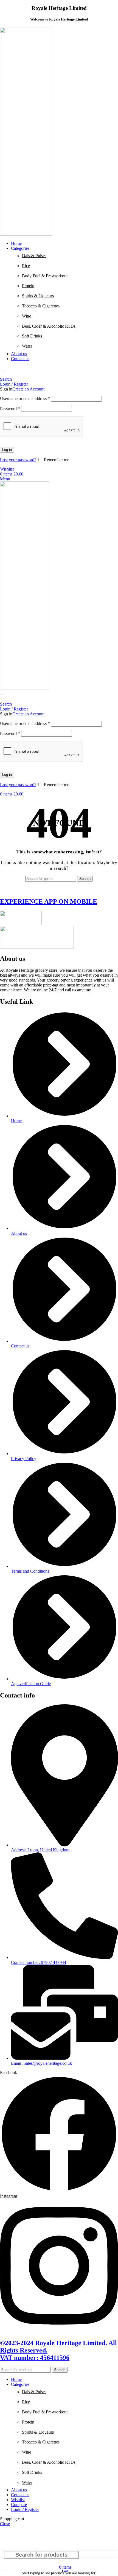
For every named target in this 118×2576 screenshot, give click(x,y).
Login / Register (25, 2509)
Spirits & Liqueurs (38, 296)
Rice (26, 266)
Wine (26, 316)
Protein (28, 286)
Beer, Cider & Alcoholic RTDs (49, 326)
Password (10, 409)
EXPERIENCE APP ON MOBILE (49, 901)
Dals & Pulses (34, 256)
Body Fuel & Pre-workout (45, 276)
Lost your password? (18, 460)
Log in (7, 450)
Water (27, 346)
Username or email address (25, 399)
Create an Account (28, 389)
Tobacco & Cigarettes (41, 306)
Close (5, 2524)
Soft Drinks (32, 336)
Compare (19, 2505)
